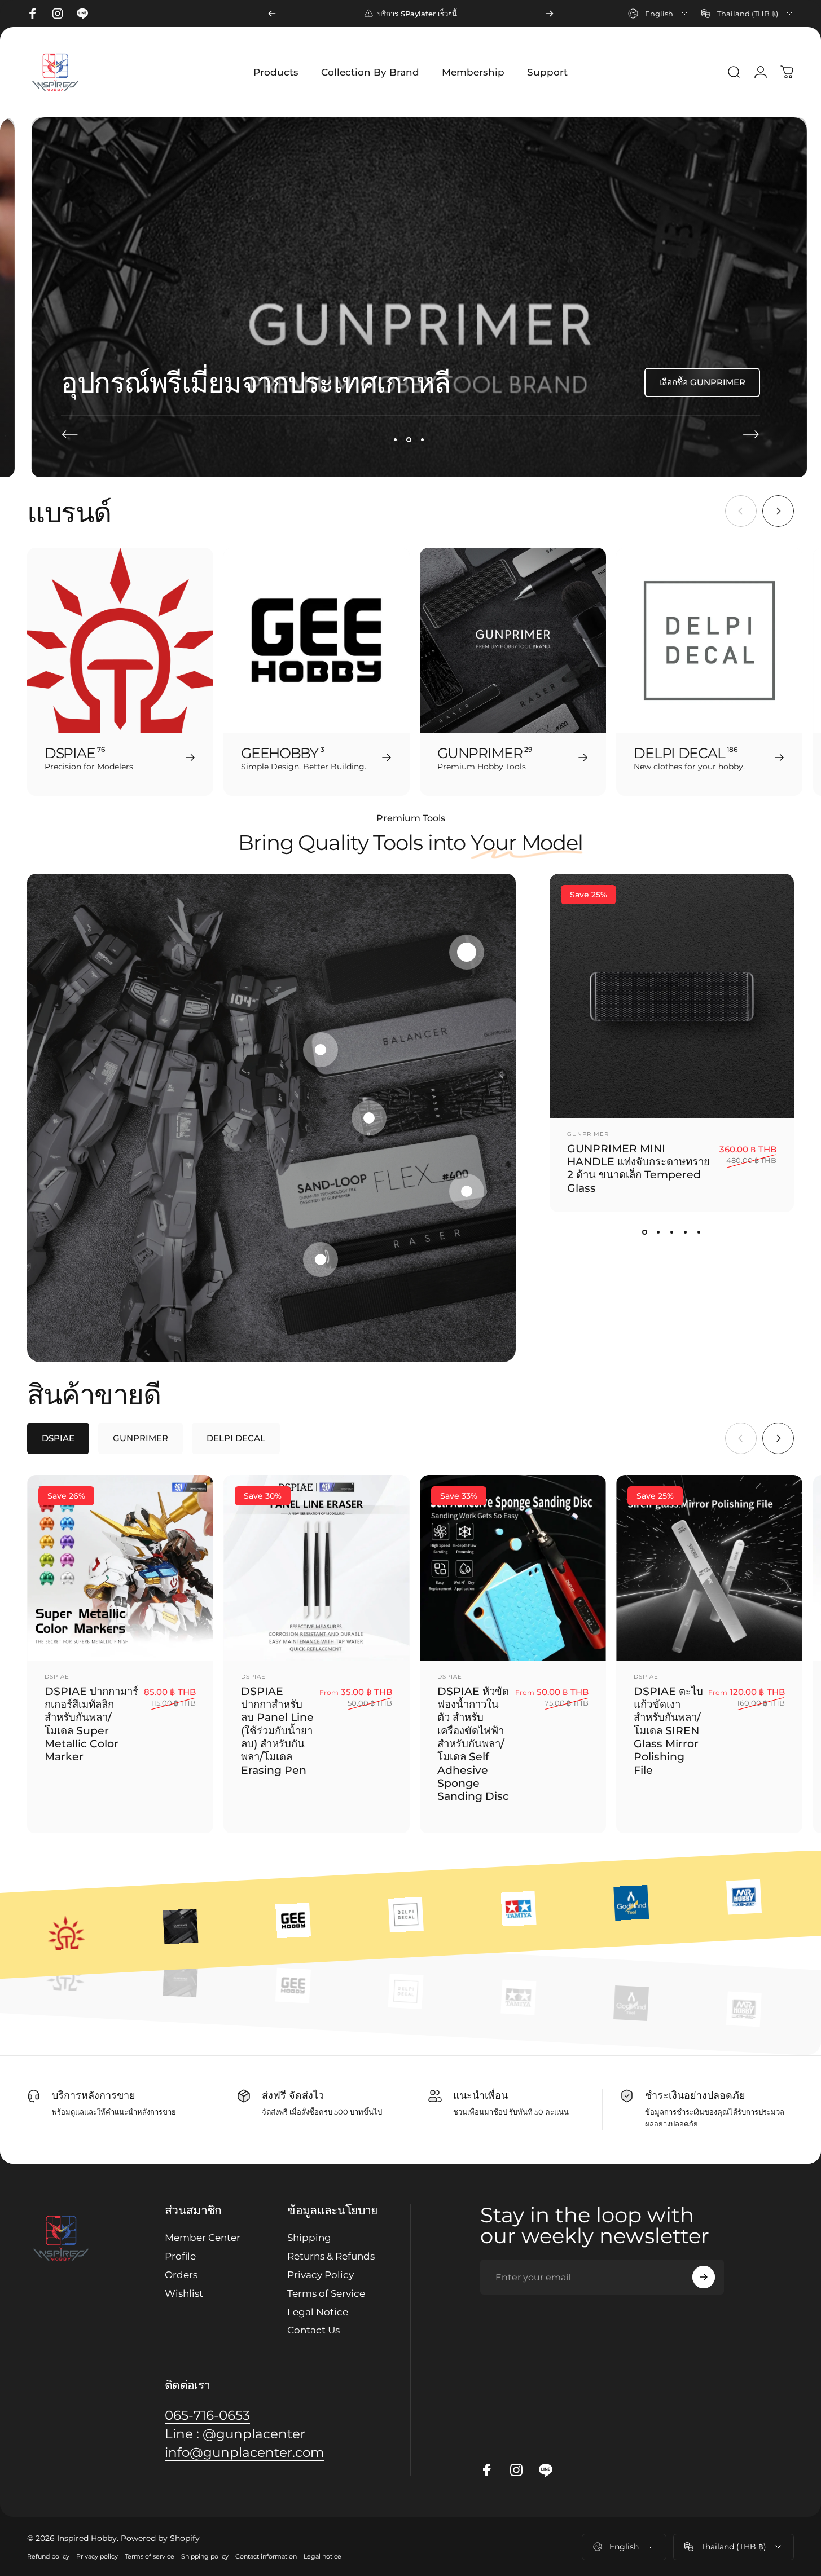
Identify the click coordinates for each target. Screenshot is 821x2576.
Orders (181, 2275)
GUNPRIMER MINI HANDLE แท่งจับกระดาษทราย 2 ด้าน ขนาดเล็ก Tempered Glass (638, 1168)
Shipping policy (205, 2556)
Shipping (309, 2238)
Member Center (203, 2238)
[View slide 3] (672, 1232)
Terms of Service (326, 2293)
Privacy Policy (321, 2275)
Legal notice (322, 2556)
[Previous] (272, 14)
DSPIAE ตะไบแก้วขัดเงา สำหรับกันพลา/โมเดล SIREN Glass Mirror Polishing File (668, 1730)
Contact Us (313, 2330)
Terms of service (150, 2556)
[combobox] (658, 14)
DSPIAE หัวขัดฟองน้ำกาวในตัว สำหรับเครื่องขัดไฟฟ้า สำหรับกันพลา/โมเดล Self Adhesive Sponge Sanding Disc (473, 1743)
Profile (180, 2256)
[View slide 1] (645, 1232)
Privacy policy (97, 2556)
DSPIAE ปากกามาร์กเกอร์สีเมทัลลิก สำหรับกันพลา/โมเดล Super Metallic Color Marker (91, 1723)
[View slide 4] (686, 1232)
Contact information (266, 2556)
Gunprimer (588, 1134)
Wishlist (184, 2293)
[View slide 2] (658, 1232)
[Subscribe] (704, 2277)
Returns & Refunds (331, 2256)
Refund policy (48, 2556)
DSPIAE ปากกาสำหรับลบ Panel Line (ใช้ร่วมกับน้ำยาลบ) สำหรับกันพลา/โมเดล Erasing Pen (277, 1730)
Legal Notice (318, 2312)
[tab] (58, 1438)
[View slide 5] (699, 1232)
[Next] (550, 14)
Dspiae (57, 1676)
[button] (467, 952)
